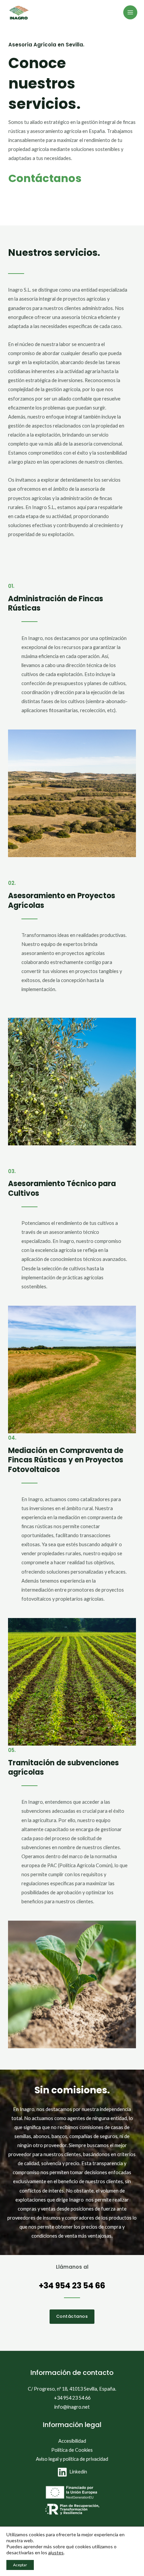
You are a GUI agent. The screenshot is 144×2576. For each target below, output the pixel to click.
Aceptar (20, 2565)
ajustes (56, 2552)
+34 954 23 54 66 (72, 2286)
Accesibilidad (72, 2441)
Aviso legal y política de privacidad (72, 2459)
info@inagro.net (72, 2407)
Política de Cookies (72, 2450)
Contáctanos (45, 178)
